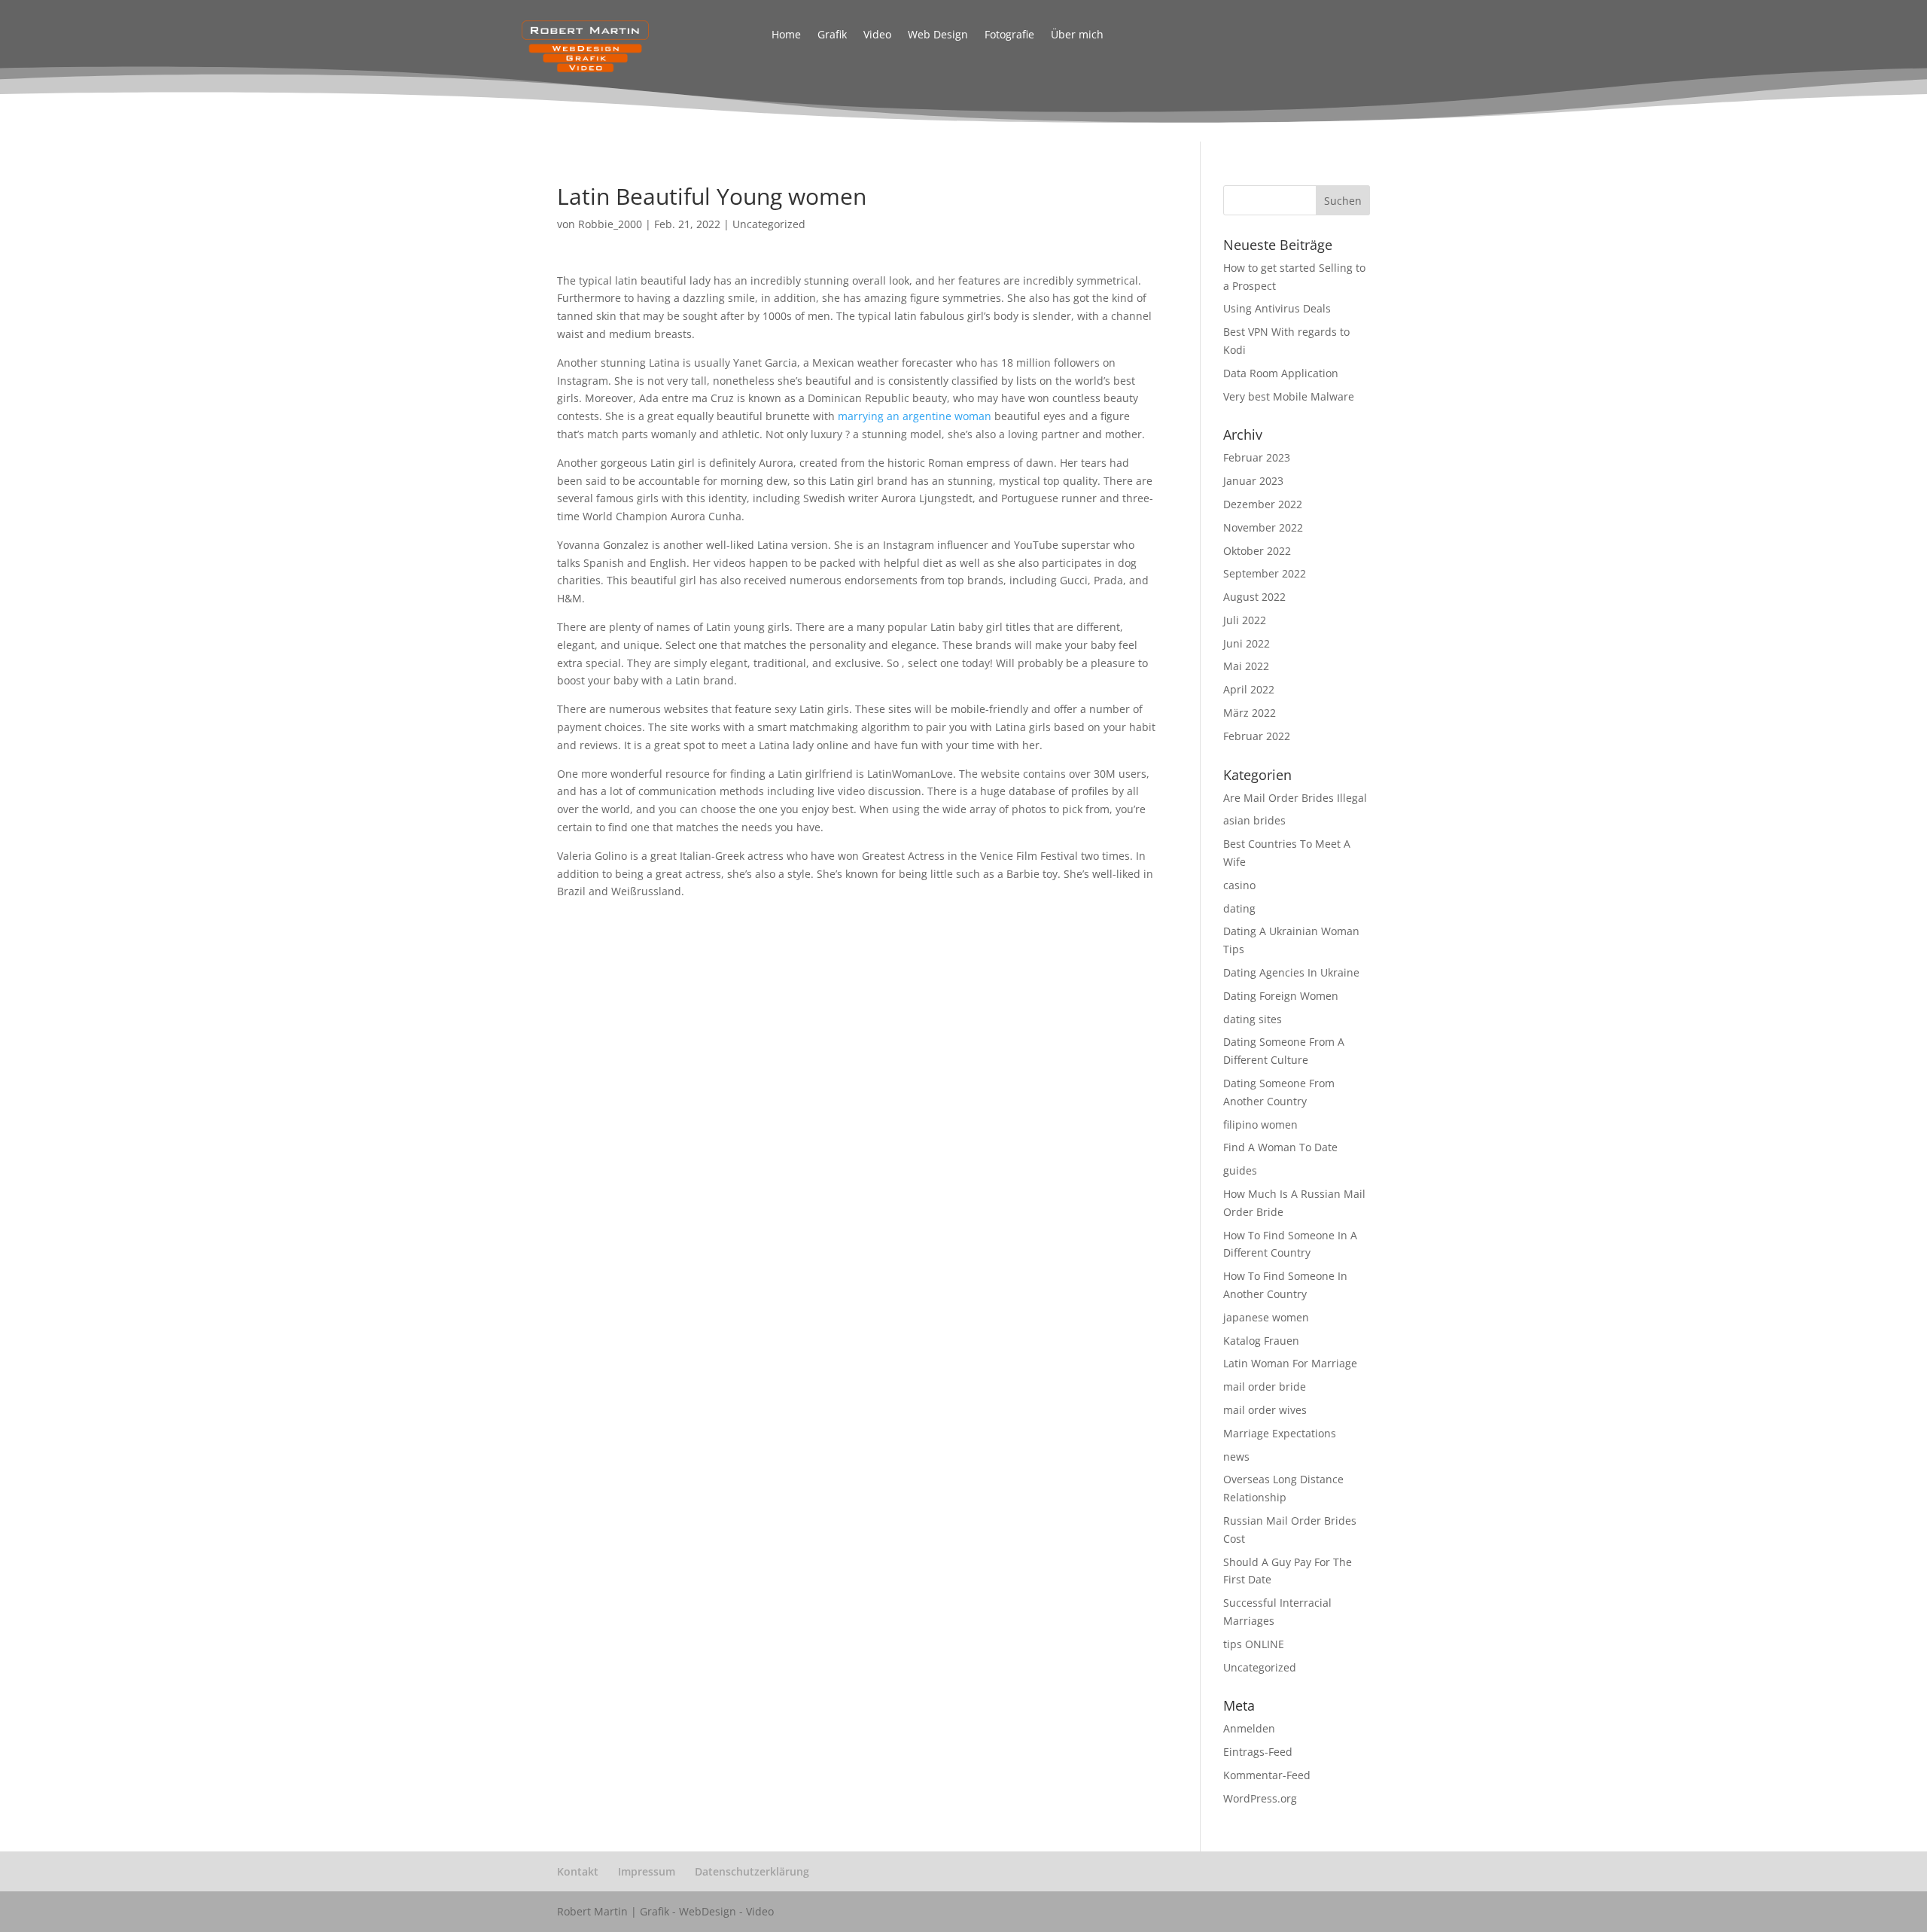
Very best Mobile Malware (1289, 396)
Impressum (647, 1871)
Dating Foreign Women (1281, 996)
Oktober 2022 (1257, 551)
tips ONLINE (1254, 1644)
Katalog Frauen (1261, 1341)
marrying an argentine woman (915, 416)
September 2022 (1265, 573)
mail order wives (1265, 1410)
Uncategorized (769, 224)
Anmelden (1249, 1728)
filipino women (1260, 1124)
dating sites (1253, 1019)
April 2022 (1249, 689)
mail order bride (1265, 1387)
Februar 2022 (1257, 736)
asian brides (1254, 820)
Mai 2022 (1246, 666)
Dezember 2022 (1263, 504)
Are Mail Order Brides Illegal (1295, 798)
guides (1240, 1170)
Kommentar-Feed (1267, 1775)
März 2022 (1250, 713)
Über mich (1077, 35)
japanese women (1266, 1317)
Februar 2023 (1257, 457)
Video (877, 35)
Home (786, 35)
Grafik (832, 35)
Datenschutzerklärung (752, 1871)
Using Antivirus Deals (1277, 308)
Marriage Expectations (1280, 1433)
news (1236, 1457)
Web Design (938, 35)
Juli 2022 (1245, 620)
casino (1239, 885)
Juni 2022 (1247, 643)
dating (1239, 908)
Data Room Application (1281, 373)
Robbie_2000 (610, 224)
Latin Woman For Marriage (1290, 1363)
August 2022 (1254, 597)
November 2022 (1263, 527)
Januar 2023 (1253, 481)
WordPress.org (1260, 1798)
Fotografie (1009, 35)
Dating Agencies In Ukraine (1291, 972)
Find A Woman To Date (1280, 1147)
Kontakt (578, 1871)
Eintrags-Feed (1258, 1752)
